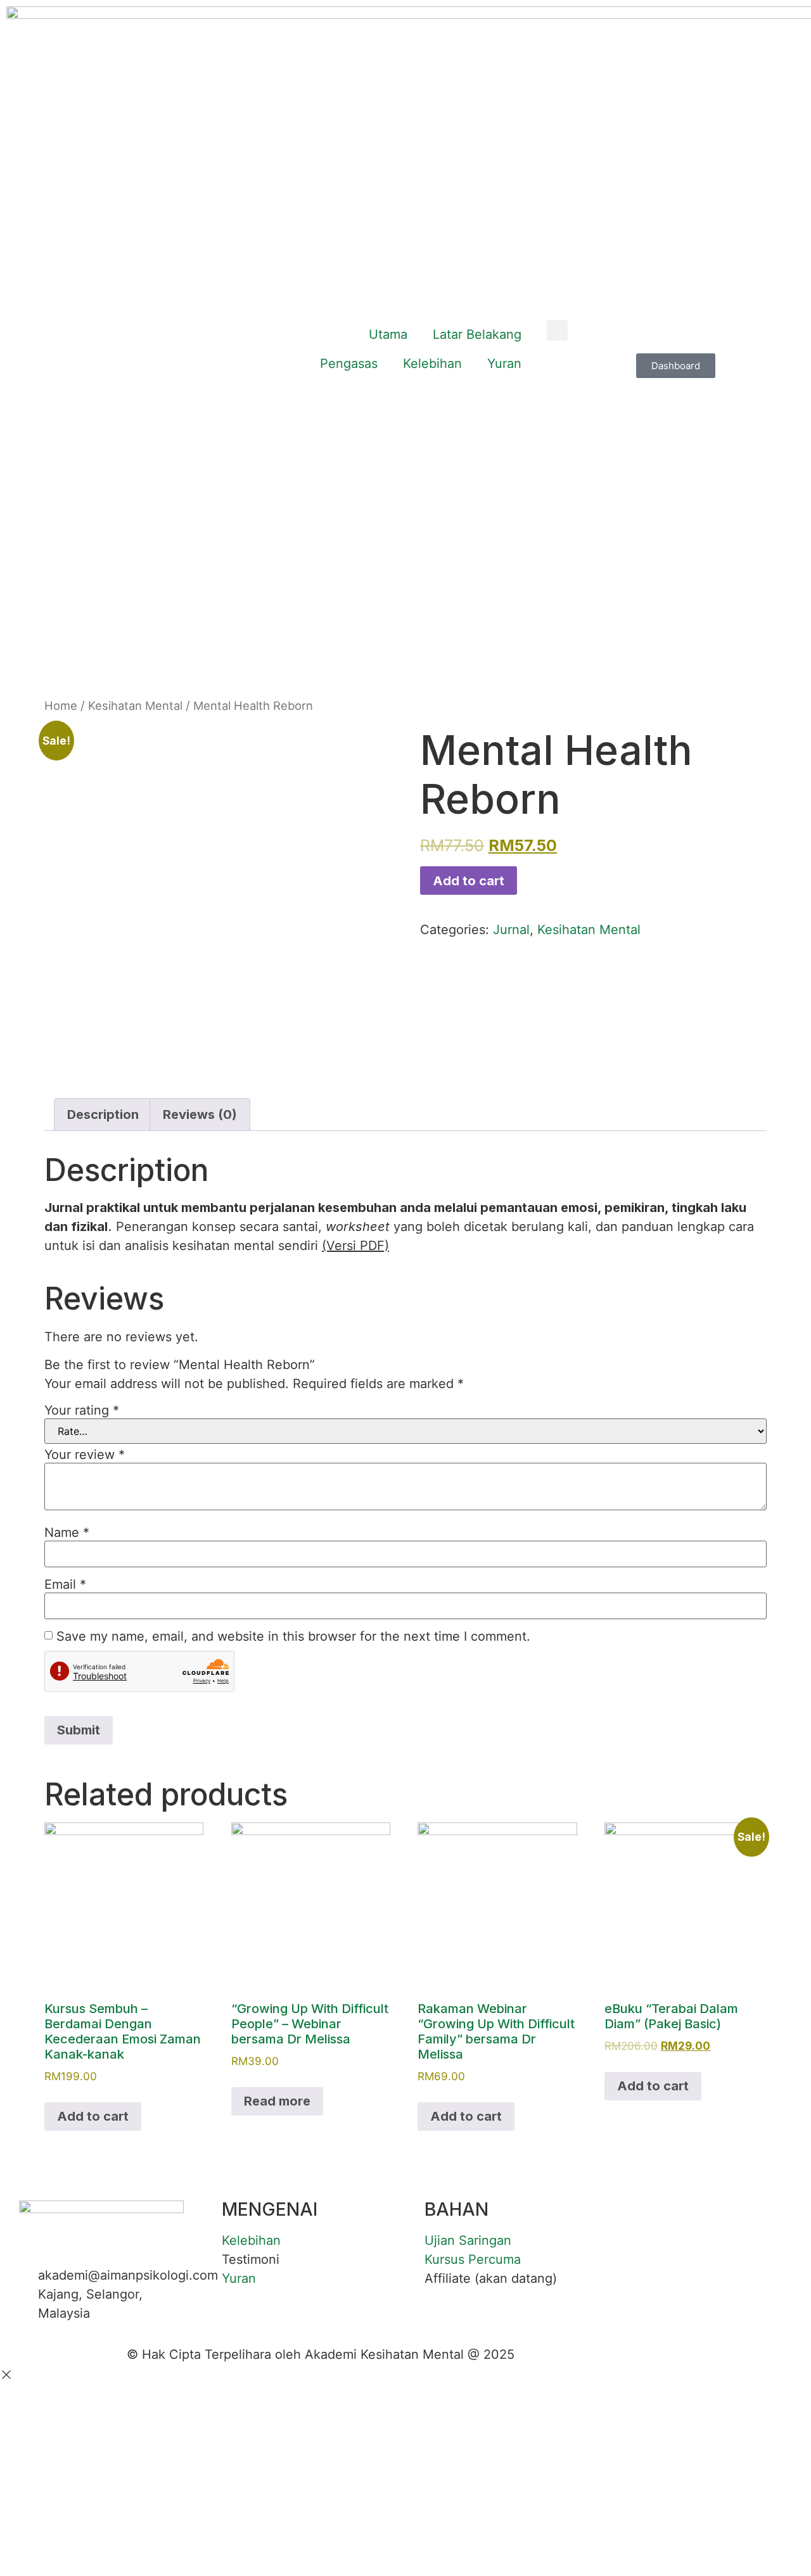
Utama (388, 334)
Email (65, 1584)
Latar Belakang (477, 334)
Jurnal (511, 930)
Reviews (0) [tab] (200, 1114)
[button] (557, 330)
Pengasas (349, 363)
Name (67, 1532)
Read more (277, 2101)
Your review (85, 1455)
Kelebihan (432, 363)
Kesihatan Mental (135, 705)
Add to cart (469, 881)
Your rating (82, 1410)
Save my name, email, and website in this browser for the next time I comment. (293, 1636)
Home (61, 705)
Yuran (504, 363)
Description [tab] (103, 1114)
